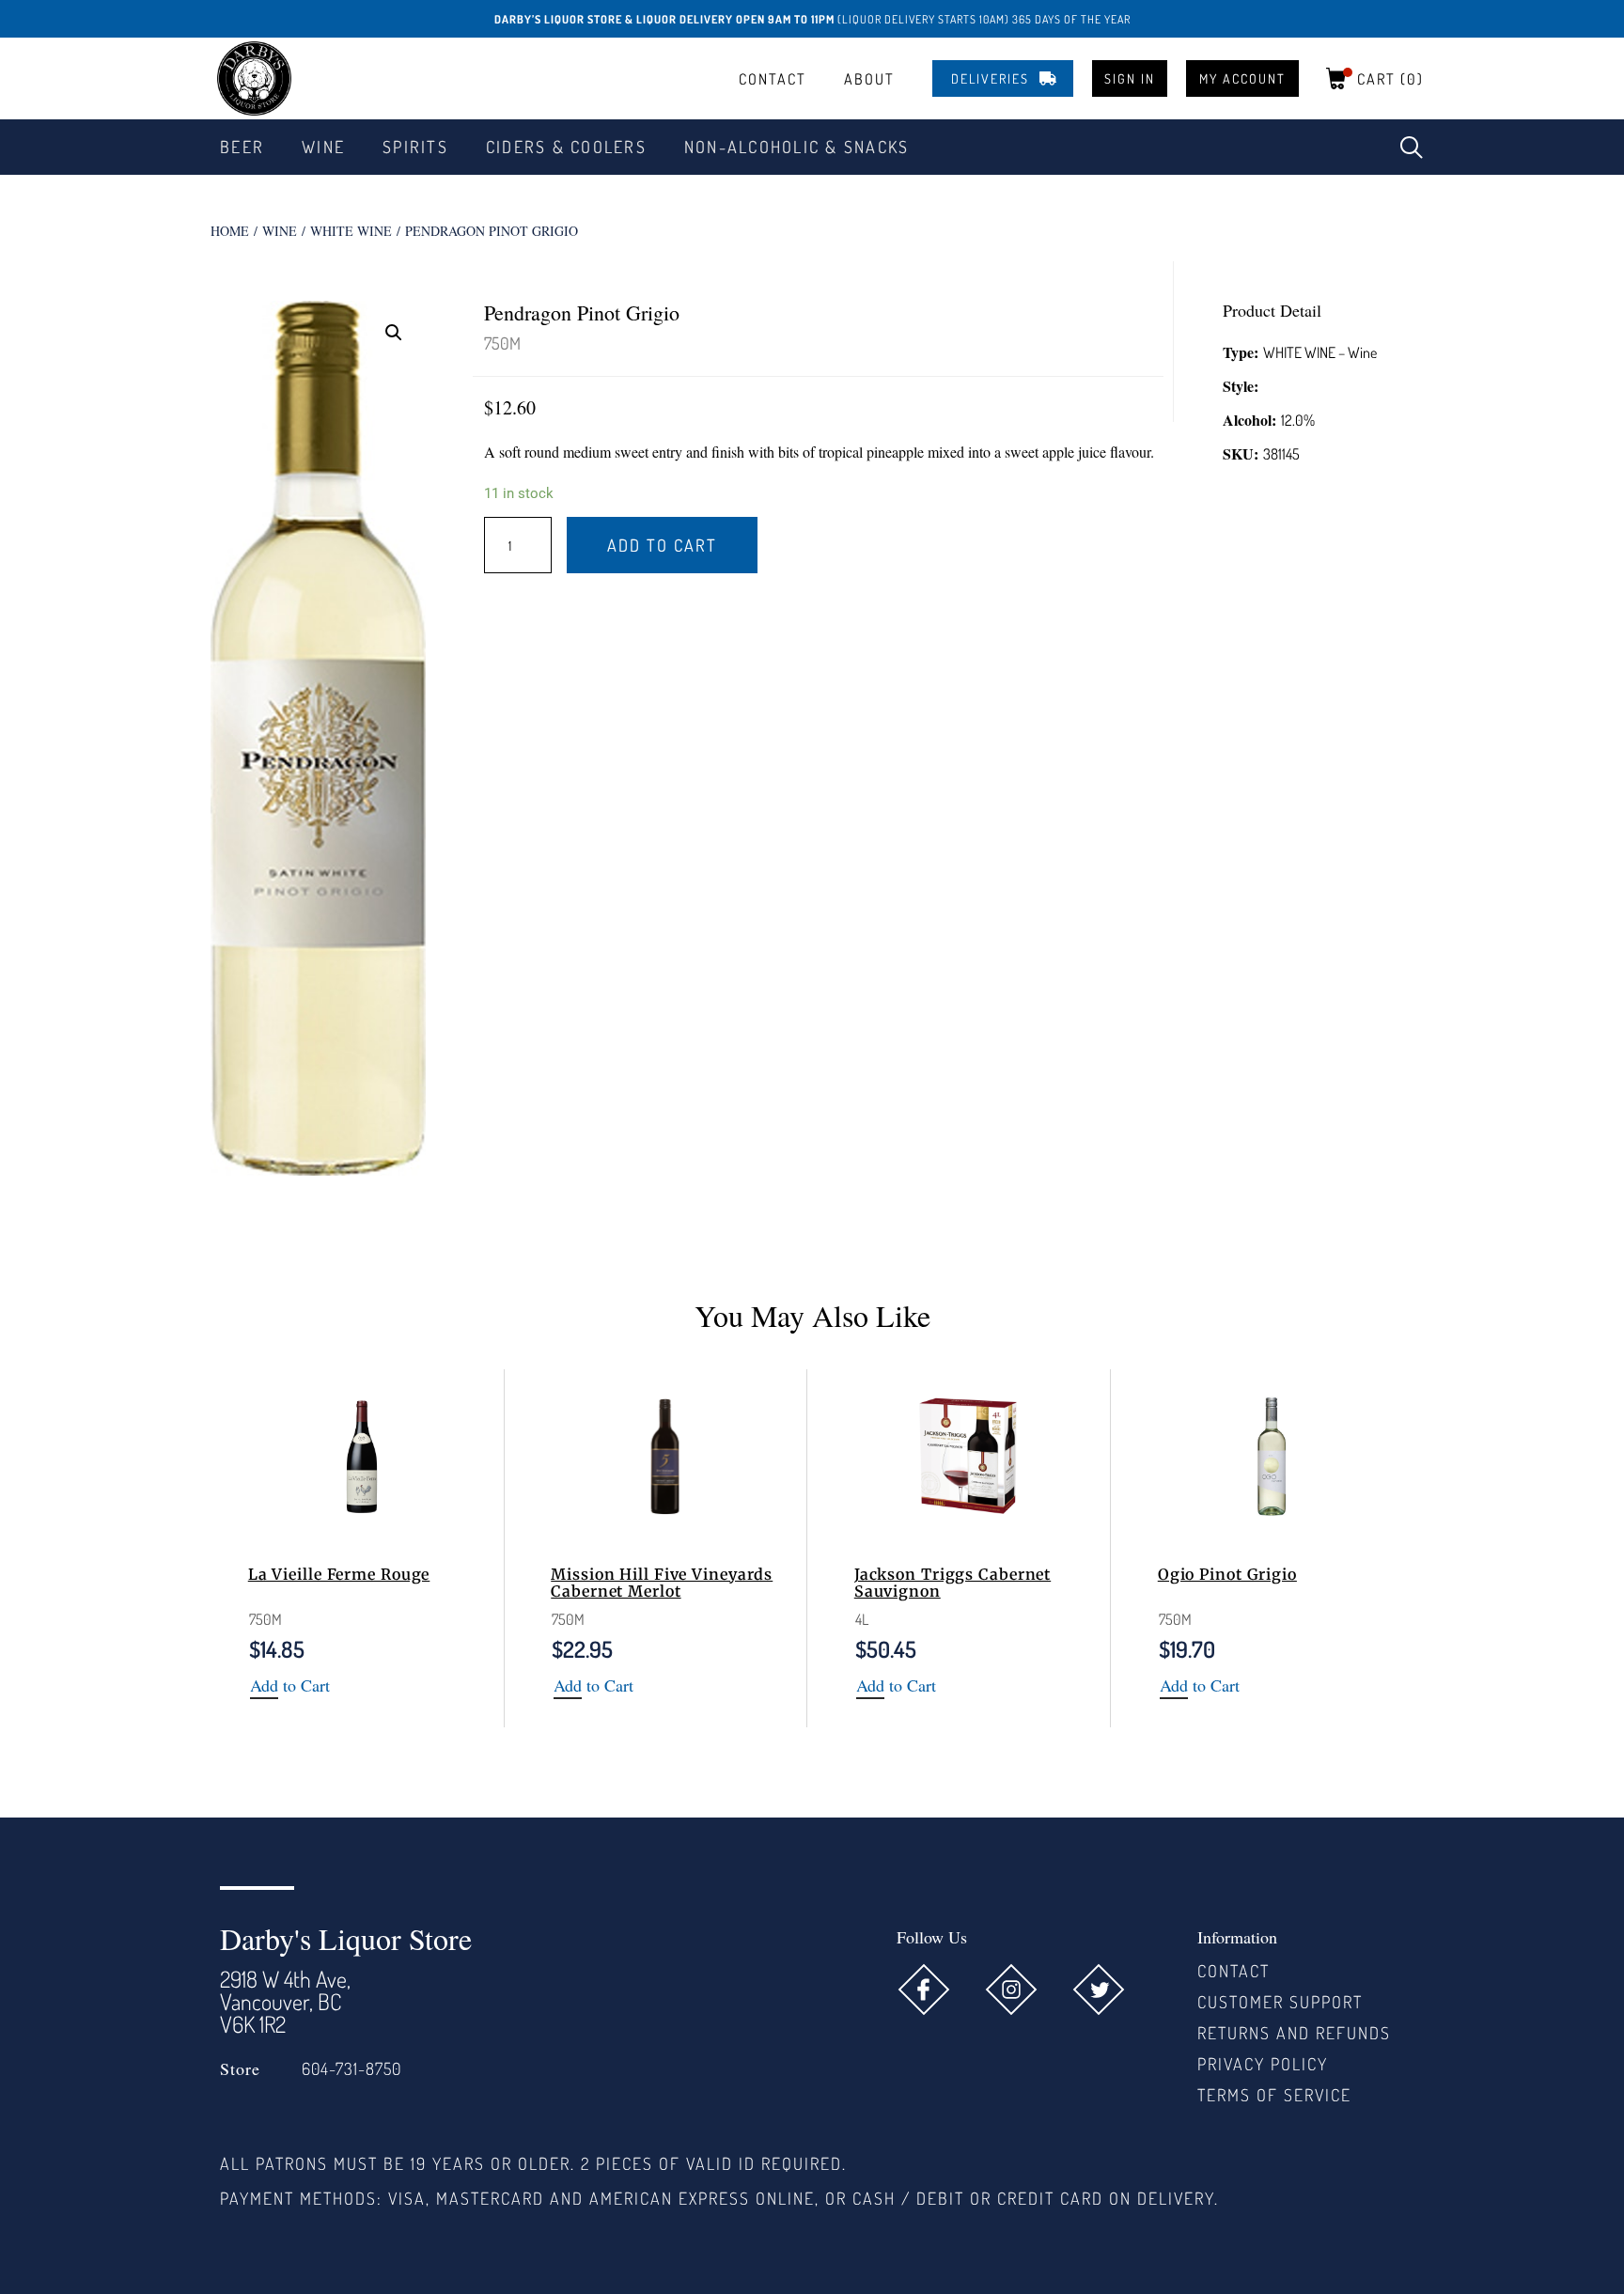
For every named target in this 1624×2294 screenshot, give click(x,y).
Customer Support (1280, 2002)
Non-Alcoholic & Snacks (797, 147)
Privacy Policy (1263, 2064)
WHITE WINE (351, 231)
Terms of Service (1274, 2095)
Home (230, 231)
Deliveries (990, 78)
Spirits (415, 147)
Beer (242, 147)
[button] (1412, 148)
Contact (773, 79)
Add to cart (662, 545)
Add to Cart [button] (290, 1686)
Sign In (1130, 78)
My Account (1242, 78)
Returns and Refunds (1294, 2033)
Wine (323, 147)
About (869, 79)
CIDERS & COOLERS (566, 147)
